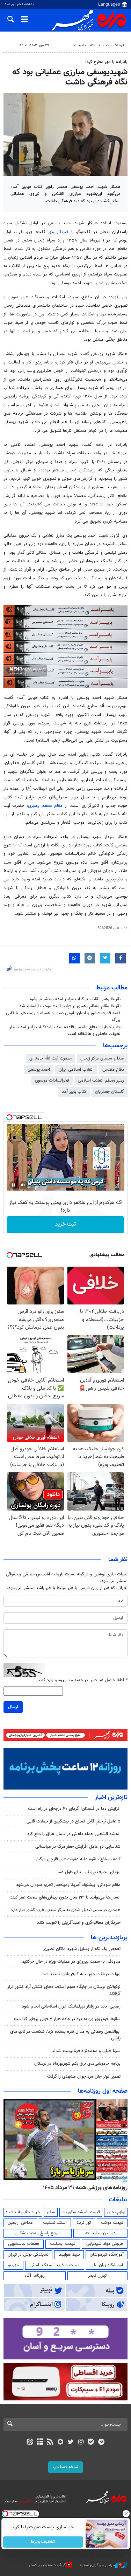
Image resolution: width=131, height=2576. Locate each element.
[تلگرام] (101, 2442)
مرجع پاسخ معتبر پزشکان (38, 2233)
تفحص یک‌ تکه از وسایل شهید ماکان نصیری (82, 1949)
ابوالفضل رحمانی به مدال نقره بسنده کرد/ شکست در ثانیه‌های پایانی (65, 2035)
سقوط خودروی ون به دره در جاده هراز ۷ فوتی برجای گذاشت (67, 2019)
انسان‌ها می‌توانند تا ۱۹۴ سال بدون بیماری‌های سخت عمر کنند (65, 1897)
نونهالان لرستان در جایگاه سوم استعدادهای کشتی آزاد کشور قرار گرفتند (64, 1990)
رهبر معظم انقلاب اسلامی (101, 1081)
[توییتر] (71, 2442)
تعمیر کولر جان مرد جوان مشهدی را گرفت (84, 2077)
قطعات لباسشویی (24, 2244)
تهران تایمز (97, 2276)
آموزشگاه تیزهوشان (107, 2255)
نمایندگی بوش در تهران (28, 2255)
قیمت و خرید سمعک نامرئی (55, 2265)
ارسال (13, 1707)
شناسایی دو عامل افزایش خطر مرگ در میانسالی (78, 1847)
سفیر (51, 2212)
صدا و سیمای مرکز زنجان (102, 1058)
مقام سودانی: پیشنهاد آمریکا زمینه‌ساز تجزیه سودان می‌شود (68, 1885)
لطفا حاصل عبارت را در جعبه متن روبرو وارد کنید (83, 1680)
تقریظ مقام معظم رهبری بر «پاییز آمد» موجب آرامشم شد (70, 1006)
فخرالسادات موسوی (52, 1081)
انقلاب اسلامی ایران (76, 1070)
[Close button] (126, 2514)
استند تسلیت (55, 2223)
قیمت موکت (112, 2223)
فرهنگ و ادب (114, 45)
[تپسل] (9, 1117)
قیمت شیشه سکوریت (81, 2212)
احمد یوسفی (39, 1070)
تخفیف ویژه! (43, 2542)
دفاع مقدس (113, 1070)
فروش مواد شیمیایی (105, 2244)
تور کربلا (84, 2223)
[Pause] (14, 1185)
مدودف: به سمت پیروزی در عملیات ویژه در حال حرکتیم (71, 1962)
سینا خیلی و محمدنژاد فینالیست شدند (86, 2051)
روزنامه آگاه (35, 2276)
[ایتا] (30, 2442)
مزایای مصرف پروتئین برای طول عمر (89, 1872)
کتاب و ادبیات (85, 45)
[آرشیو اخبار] (40, 2442)
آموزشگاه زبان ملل (107, 2265)
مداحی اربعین (20, 2223)
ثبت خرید (65, 1224)
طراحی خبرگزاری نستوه (97, 2565)
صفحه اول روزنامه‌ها (103, 2091)
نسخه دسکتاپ (65, 2467)
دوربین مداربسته (100, 2233)
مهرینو (13, 2265)
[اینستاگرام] (81, 2442)
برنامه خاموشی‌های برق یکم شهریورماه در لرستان (77, 2064)
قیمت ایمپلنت (63, 2244)
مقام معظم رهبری (45, 806)
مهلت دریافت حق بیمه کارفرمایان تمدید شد (82, 1974)
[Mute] (23, 1185)
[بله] (91, 2442)
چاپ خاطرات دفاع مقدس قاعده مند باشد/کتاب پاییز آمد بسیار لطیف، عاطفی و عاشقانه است (65, 1031)
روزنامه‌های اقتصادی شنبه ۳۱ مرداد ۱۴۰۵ (83, 2188)
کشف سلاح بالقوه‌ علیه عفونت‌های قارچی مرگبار (78, 1859)
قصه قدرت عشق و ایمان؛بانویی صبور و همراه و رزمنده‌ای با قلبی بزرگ (63, 1017)
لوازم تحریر (116, 2212)
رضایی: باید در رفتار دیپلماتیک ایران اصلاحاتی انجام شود (71, 2006)
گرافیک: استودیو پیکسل (47, 2565)
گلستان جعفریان (110, 1092)
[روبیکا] (60, 2442)
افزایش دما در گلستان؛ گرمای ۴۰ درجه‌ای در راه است (74, 1809)
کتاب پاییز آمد (74, 1092)
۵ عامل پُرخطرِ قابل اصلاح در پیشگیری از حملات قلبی (74, 1821)
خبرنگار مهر (58, 232)
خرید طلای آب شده (23, 2212)
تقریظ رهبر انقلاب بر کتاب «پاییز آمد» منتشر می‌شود (75, 999)
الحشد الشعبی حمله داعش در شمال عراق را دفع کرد (74, 1834)
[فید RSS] (50, 2442)
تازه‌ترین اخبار (111, 1798)
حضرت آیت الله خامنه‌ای (50, 1058)
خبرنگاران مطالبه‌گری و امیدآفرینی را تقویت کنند (79, 1923)
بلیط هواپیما (69, 2255)
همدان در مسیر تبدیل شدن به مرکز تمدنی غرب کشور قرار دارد (66, 1910)
